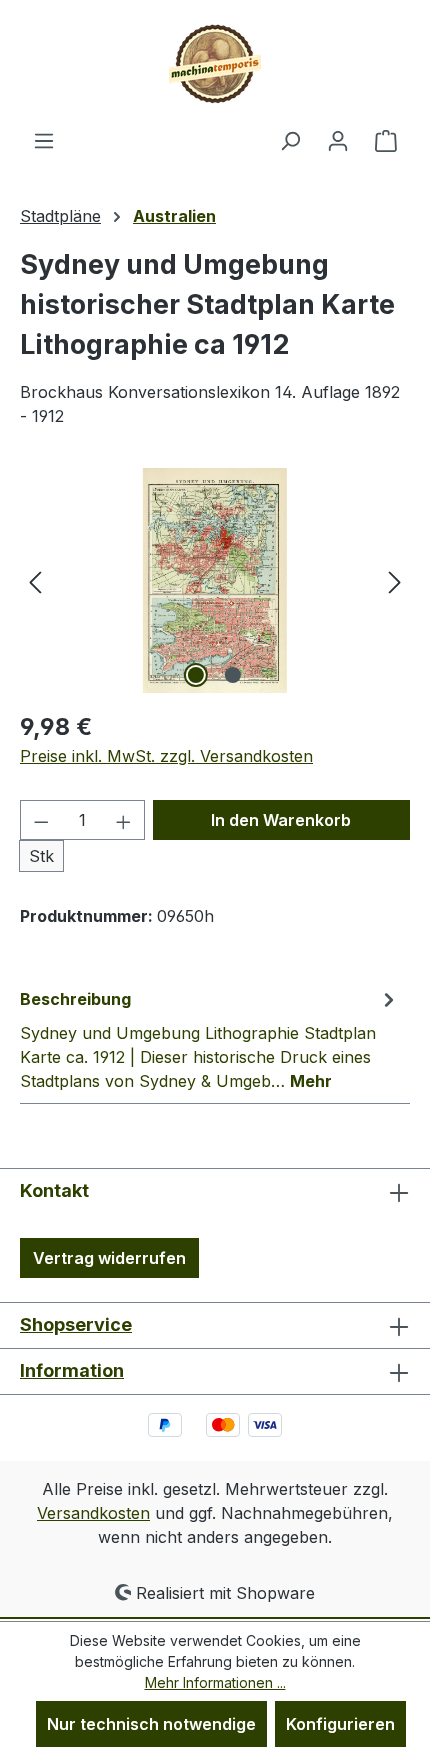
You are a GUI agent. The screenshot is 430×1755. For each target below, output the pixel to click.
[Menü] (44, 140)
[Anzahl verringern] (41, 820)
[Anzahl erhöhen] (124, 820)
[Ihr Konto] (338, 140)
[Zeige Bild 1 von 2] (196, 675)
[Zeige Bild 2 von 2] (233, 675)
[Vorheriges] (35, 580)
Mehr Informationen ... (215, 1682)
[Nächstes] (395, 580)
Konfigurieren (340, 1724)
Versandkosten (93, 1513)
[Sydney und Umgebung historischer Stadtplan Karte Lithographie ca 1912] (214, 580)
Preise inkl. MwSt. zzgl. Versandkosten (166, 756)
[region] (215, 580)
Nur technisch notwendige (151, 1724)
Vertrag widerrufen (109, 1258)
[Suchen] (290, 140)
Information (72, 1370)
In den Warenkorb (281, 820)
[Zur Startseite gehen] (215, 64)
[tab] (210, 1039)
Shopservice (76, 1324)
